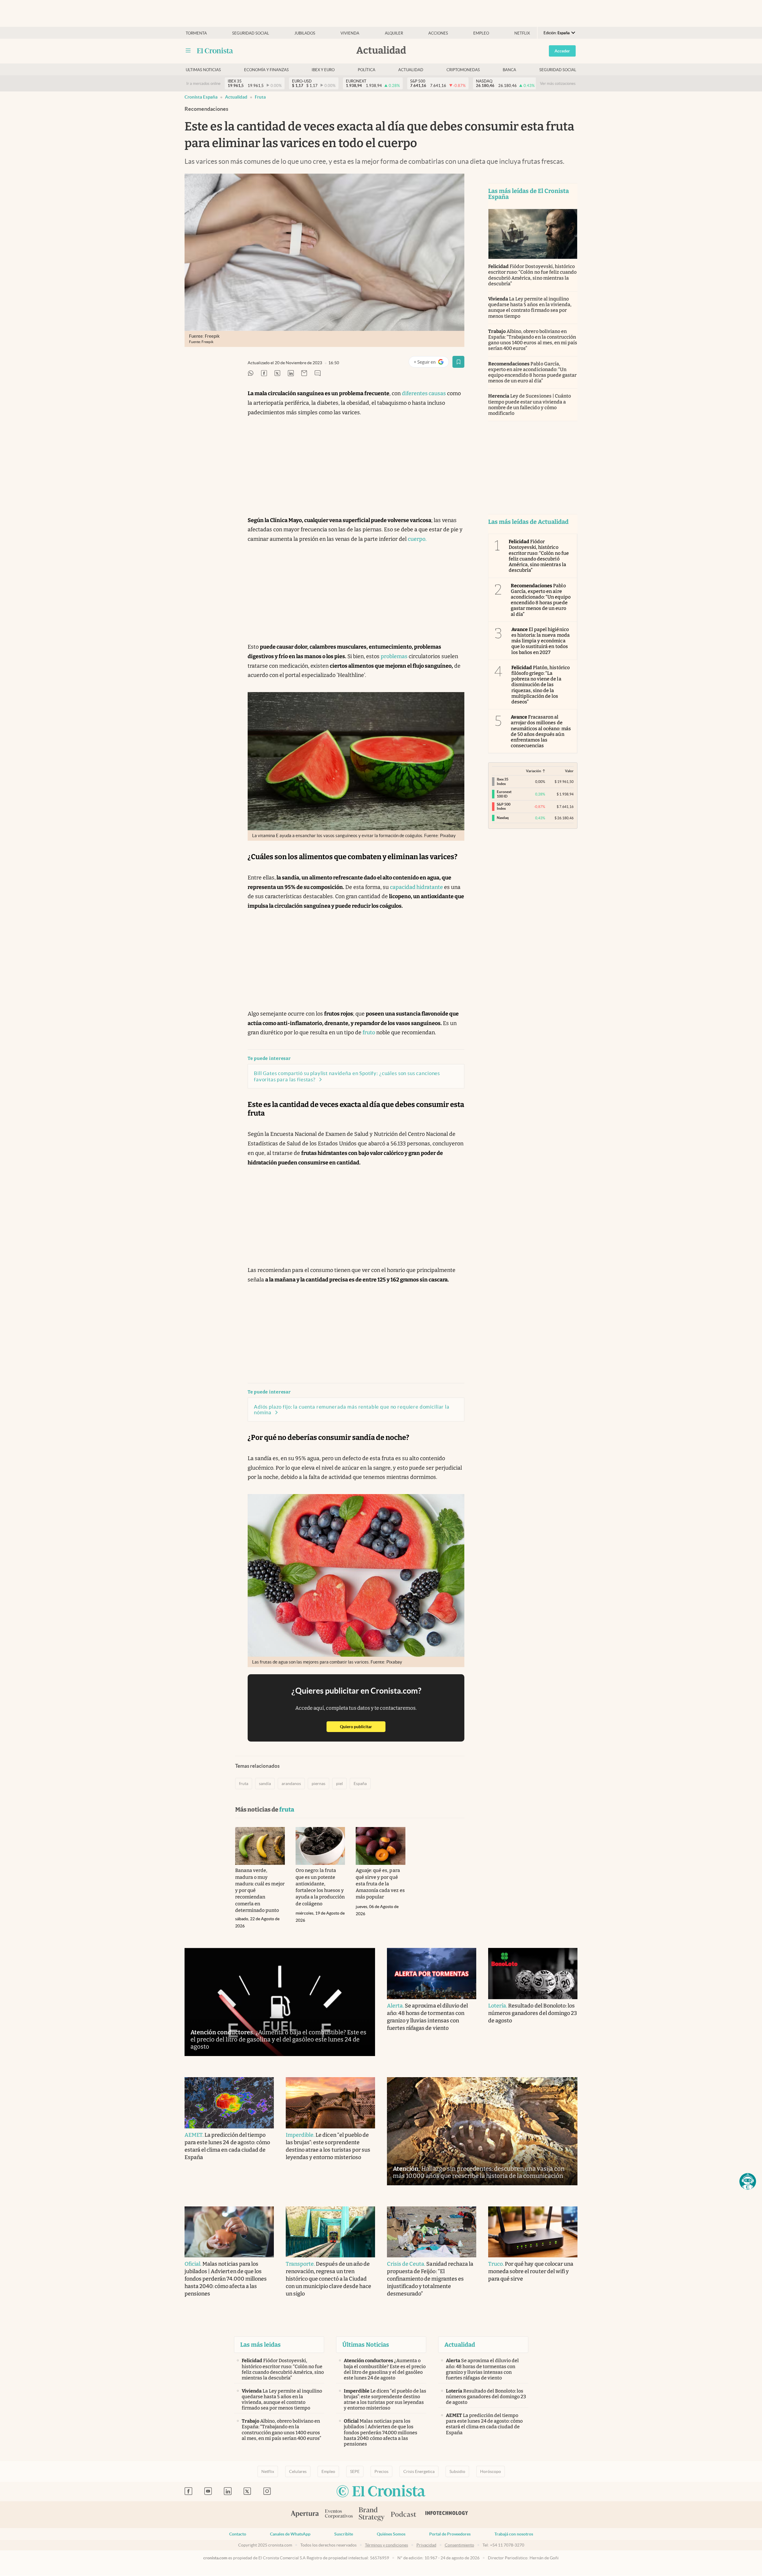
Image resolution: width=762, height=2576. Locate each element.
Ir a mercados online (203, 84)
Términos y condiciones (387, 2545)
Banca (509, 70)
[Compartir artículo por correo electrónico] (304, 374)
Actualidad (411, 70)
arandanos (291, 1784)
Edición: (557, 33)
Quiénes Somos (391, 2534)
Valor (569, 771)
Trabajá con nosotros (514, 2534)
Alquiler (394, 33)
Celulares (298, 2471)
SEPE (355, 2471)
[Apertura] (305, 2515)
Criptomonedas (463, 70)
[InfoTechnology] (447, 2515)
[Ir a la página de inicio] (215, 51)
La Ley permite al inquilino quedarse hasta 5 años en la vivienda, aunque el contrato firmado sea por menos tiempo (530, 307)
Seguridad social (251, 33)
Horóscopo (491, 2471)
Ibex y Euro (323, 70)
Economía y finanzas (266, 70)
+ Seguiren (431, 363)
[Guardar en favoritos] (458, 362)
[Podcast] (404, 2515)
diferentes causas (424, 393)
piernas (318, 1784)
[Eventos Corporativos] (339, 2515)
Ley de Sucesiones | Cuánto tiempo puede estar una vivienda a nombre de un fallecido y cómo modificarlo (530, 405)
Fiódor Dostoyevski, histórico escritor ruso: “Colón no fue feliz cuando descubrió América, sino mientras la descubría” (532, 275)
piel (339, 1784)
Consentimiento (459, 2545)
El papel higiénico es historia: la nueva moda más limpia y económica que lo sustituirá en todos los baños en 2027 (541, 641)
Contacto (238, 2534)
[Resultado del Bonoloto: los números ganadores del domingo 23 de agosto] (533, 1974)
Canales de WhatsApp (290, 2534)
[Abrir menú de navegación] (188, 51)
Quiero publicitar (363, 1727)
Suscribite (344, 2534)
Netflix (522, 33)
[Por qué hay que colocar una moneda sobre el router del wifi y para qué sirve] (533, 2232)
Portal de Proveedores (450, 2534)
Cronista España (201, 97)
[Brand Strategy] (372, 2515)
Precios (381, 2471)
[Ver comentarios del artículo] (318, 374)
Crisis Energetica (419, 2471)
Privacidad (426, 2545)
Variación (534, 771)
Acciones (438, 33)
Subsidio (457, 2471)
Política (367, 70)
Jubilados (305, 33)
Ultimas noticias (203, 70)
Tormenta (196, 33)
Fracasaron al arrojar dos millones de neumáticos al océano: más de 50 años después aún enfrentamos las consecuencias (541, 731)
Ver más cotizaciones (558, 84)
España (360, 1784)
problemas (394, 656)
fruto (369, 1032)
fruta (260, 97)
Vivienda (350, 33)
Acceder (562, 51)
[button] (748, 2181)
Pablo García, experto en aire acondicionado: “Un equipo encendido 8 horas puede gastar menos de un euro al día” (532, 372)
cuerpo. (417, 539)
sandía (265, 1784)
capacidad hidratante (416, 887)
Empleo (481, 33)
